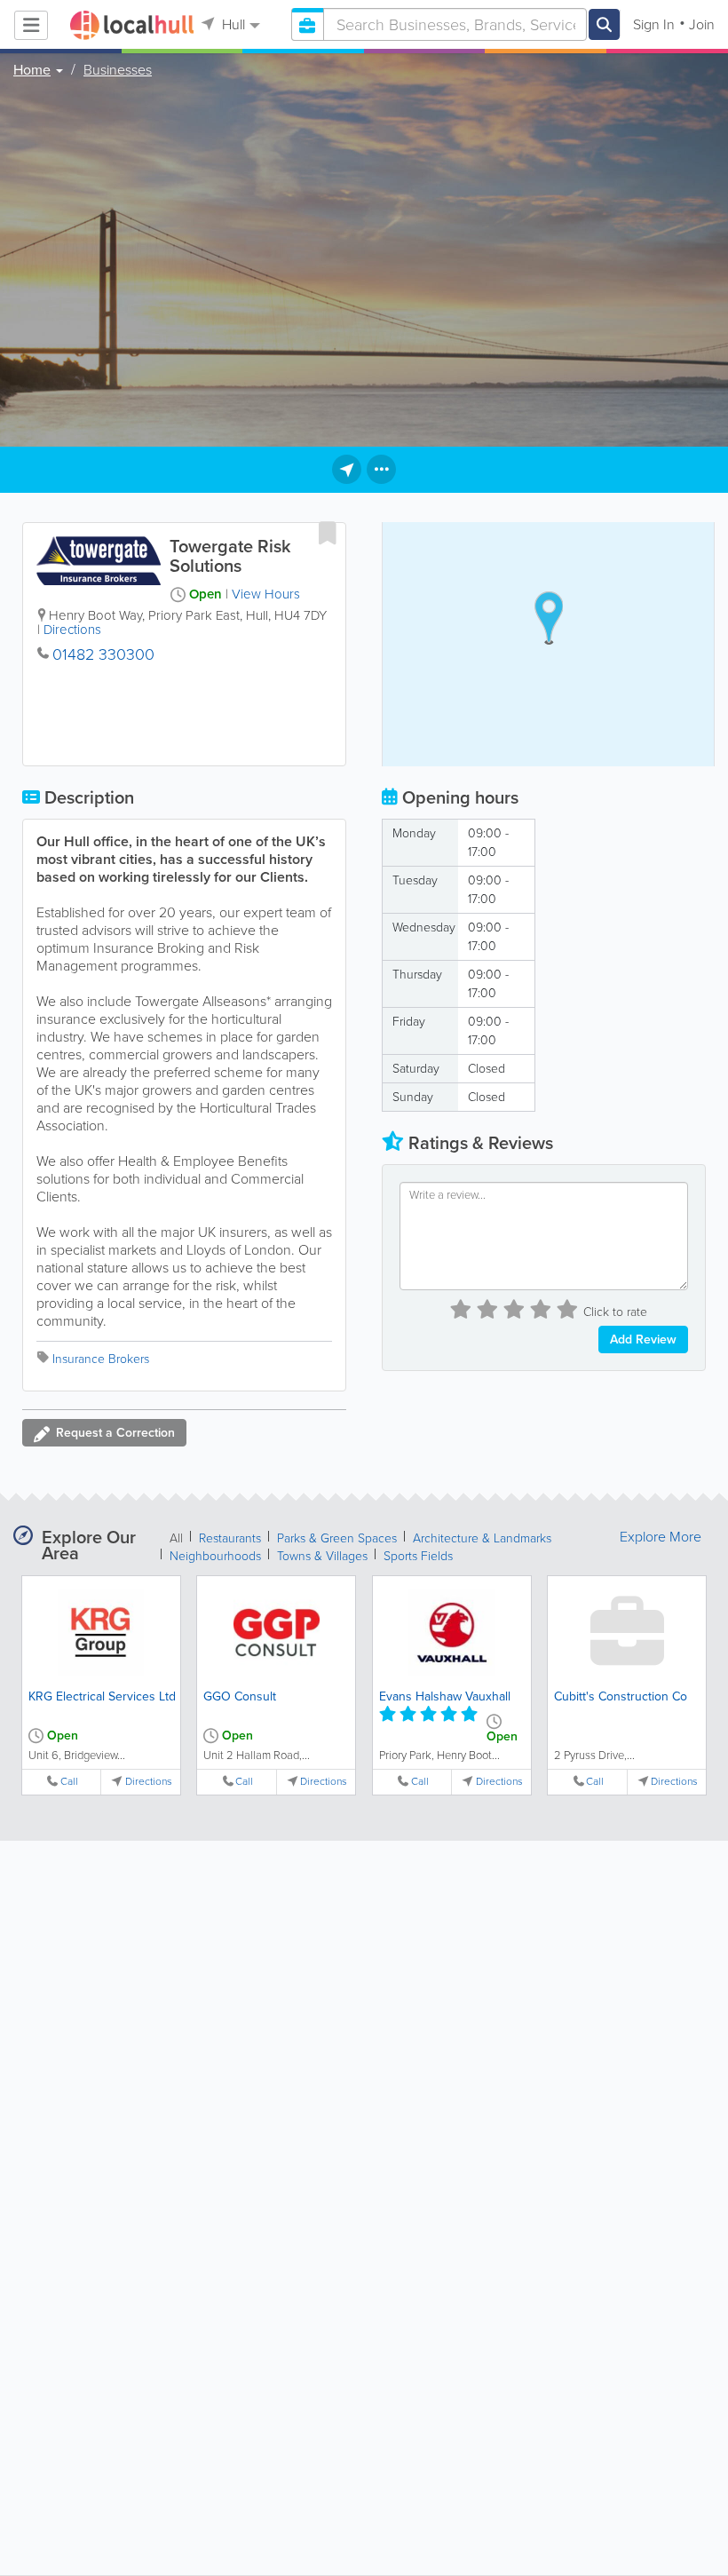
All (176, 1538)
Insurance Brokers (101, 1359)
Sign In (654, 24)
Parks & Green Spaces (337, 1538)
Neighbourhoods (215, 1556)
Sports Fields (418, 1556)
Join (702, 24)
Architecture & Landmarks (482, 1538)
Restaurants (230, 1538)
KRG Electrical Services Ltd (102, 1696)
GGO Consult (240, 1696)
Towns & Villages (322, 1556)
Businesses (118, 70)
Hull (232, 24)
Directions (72, 630)
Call (69, 1782)
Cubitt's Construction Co (621, 1696)
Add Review (643, 1340)
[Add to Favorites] (328, 533)
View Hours (266, 594)
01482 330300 (103, 654)
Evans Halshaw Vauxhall (445, 1696)
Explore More (661, 1537)
